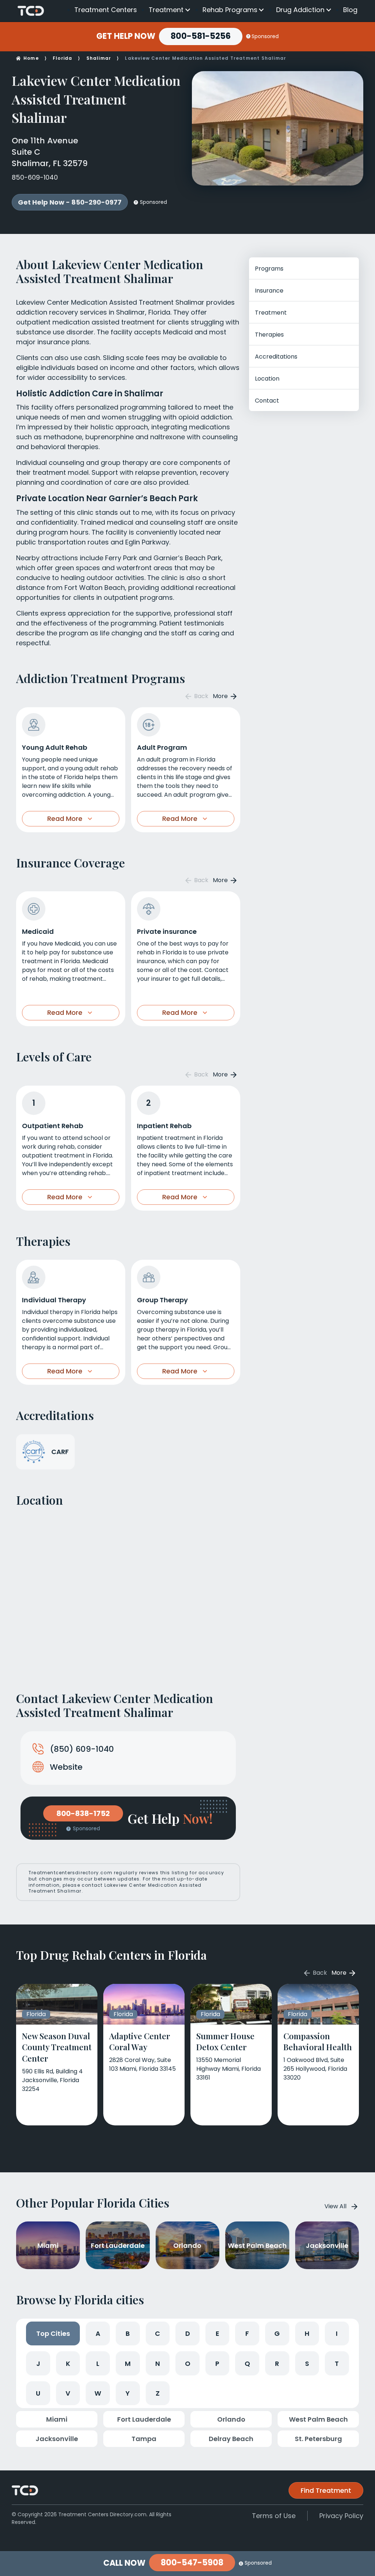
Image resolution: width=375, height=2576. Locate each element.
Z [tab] (158, 2393)
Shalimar (99, 58)
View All (335, 2206)
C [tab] (157, 2333)
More (221, 696)
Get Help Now (126, 36)
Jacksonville (57, 2439)
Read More (65, 819)
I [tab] (337, 2333)
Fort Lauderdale (144, 2419)
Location (267, 379)
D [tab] (188, 2333)
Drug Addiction (300, 10)
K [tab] (68, 2364)
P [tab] (217, 2364)
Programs (269, 269)
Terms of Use (274, 2516)
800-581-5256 (201, 36)
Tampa (144, 2439)
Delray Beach (231, 2439)
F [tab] (247, 2333)
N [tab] (158, 2364)
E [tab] (218, 2333)
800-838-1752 (83, 1813)
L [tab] (98, 2364)
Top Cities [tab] (53, 2333)
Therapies (269, 335)
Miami (57, 2419)
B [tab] (128, 2333)
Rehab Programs (230, 10)
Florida (62, 58)
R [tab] (277, 2364)
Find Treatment (326, 2490)
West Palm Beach (318, 2419)
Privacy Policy (341, 2516)
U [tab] (38, 2393)
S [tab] (307, 2364)
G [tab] (277, 2333)
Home (31, 58)
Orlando (231, 2419)
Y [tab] (128, 2393)
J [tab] (38, 2364)
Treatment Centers (106, 10)
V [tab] (68, 2393)
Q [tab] (247, 2364)
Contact (267, 401)
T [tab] (337, 2364)
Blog (350, 10)
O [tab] (188, 2364)
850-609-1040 (35, 177)
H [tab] (307, 2333)
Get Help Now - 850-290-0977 (70, 202)
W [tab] (98, 2393)
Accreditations (276, 357)
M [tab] (128, 2364)
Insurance (269, 291)
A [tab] (98, 2333)
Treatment (166, 10)
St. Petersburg (318, 2439)
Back (201, 696)
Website (66, 1767)
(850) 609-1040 (82, 1749)
